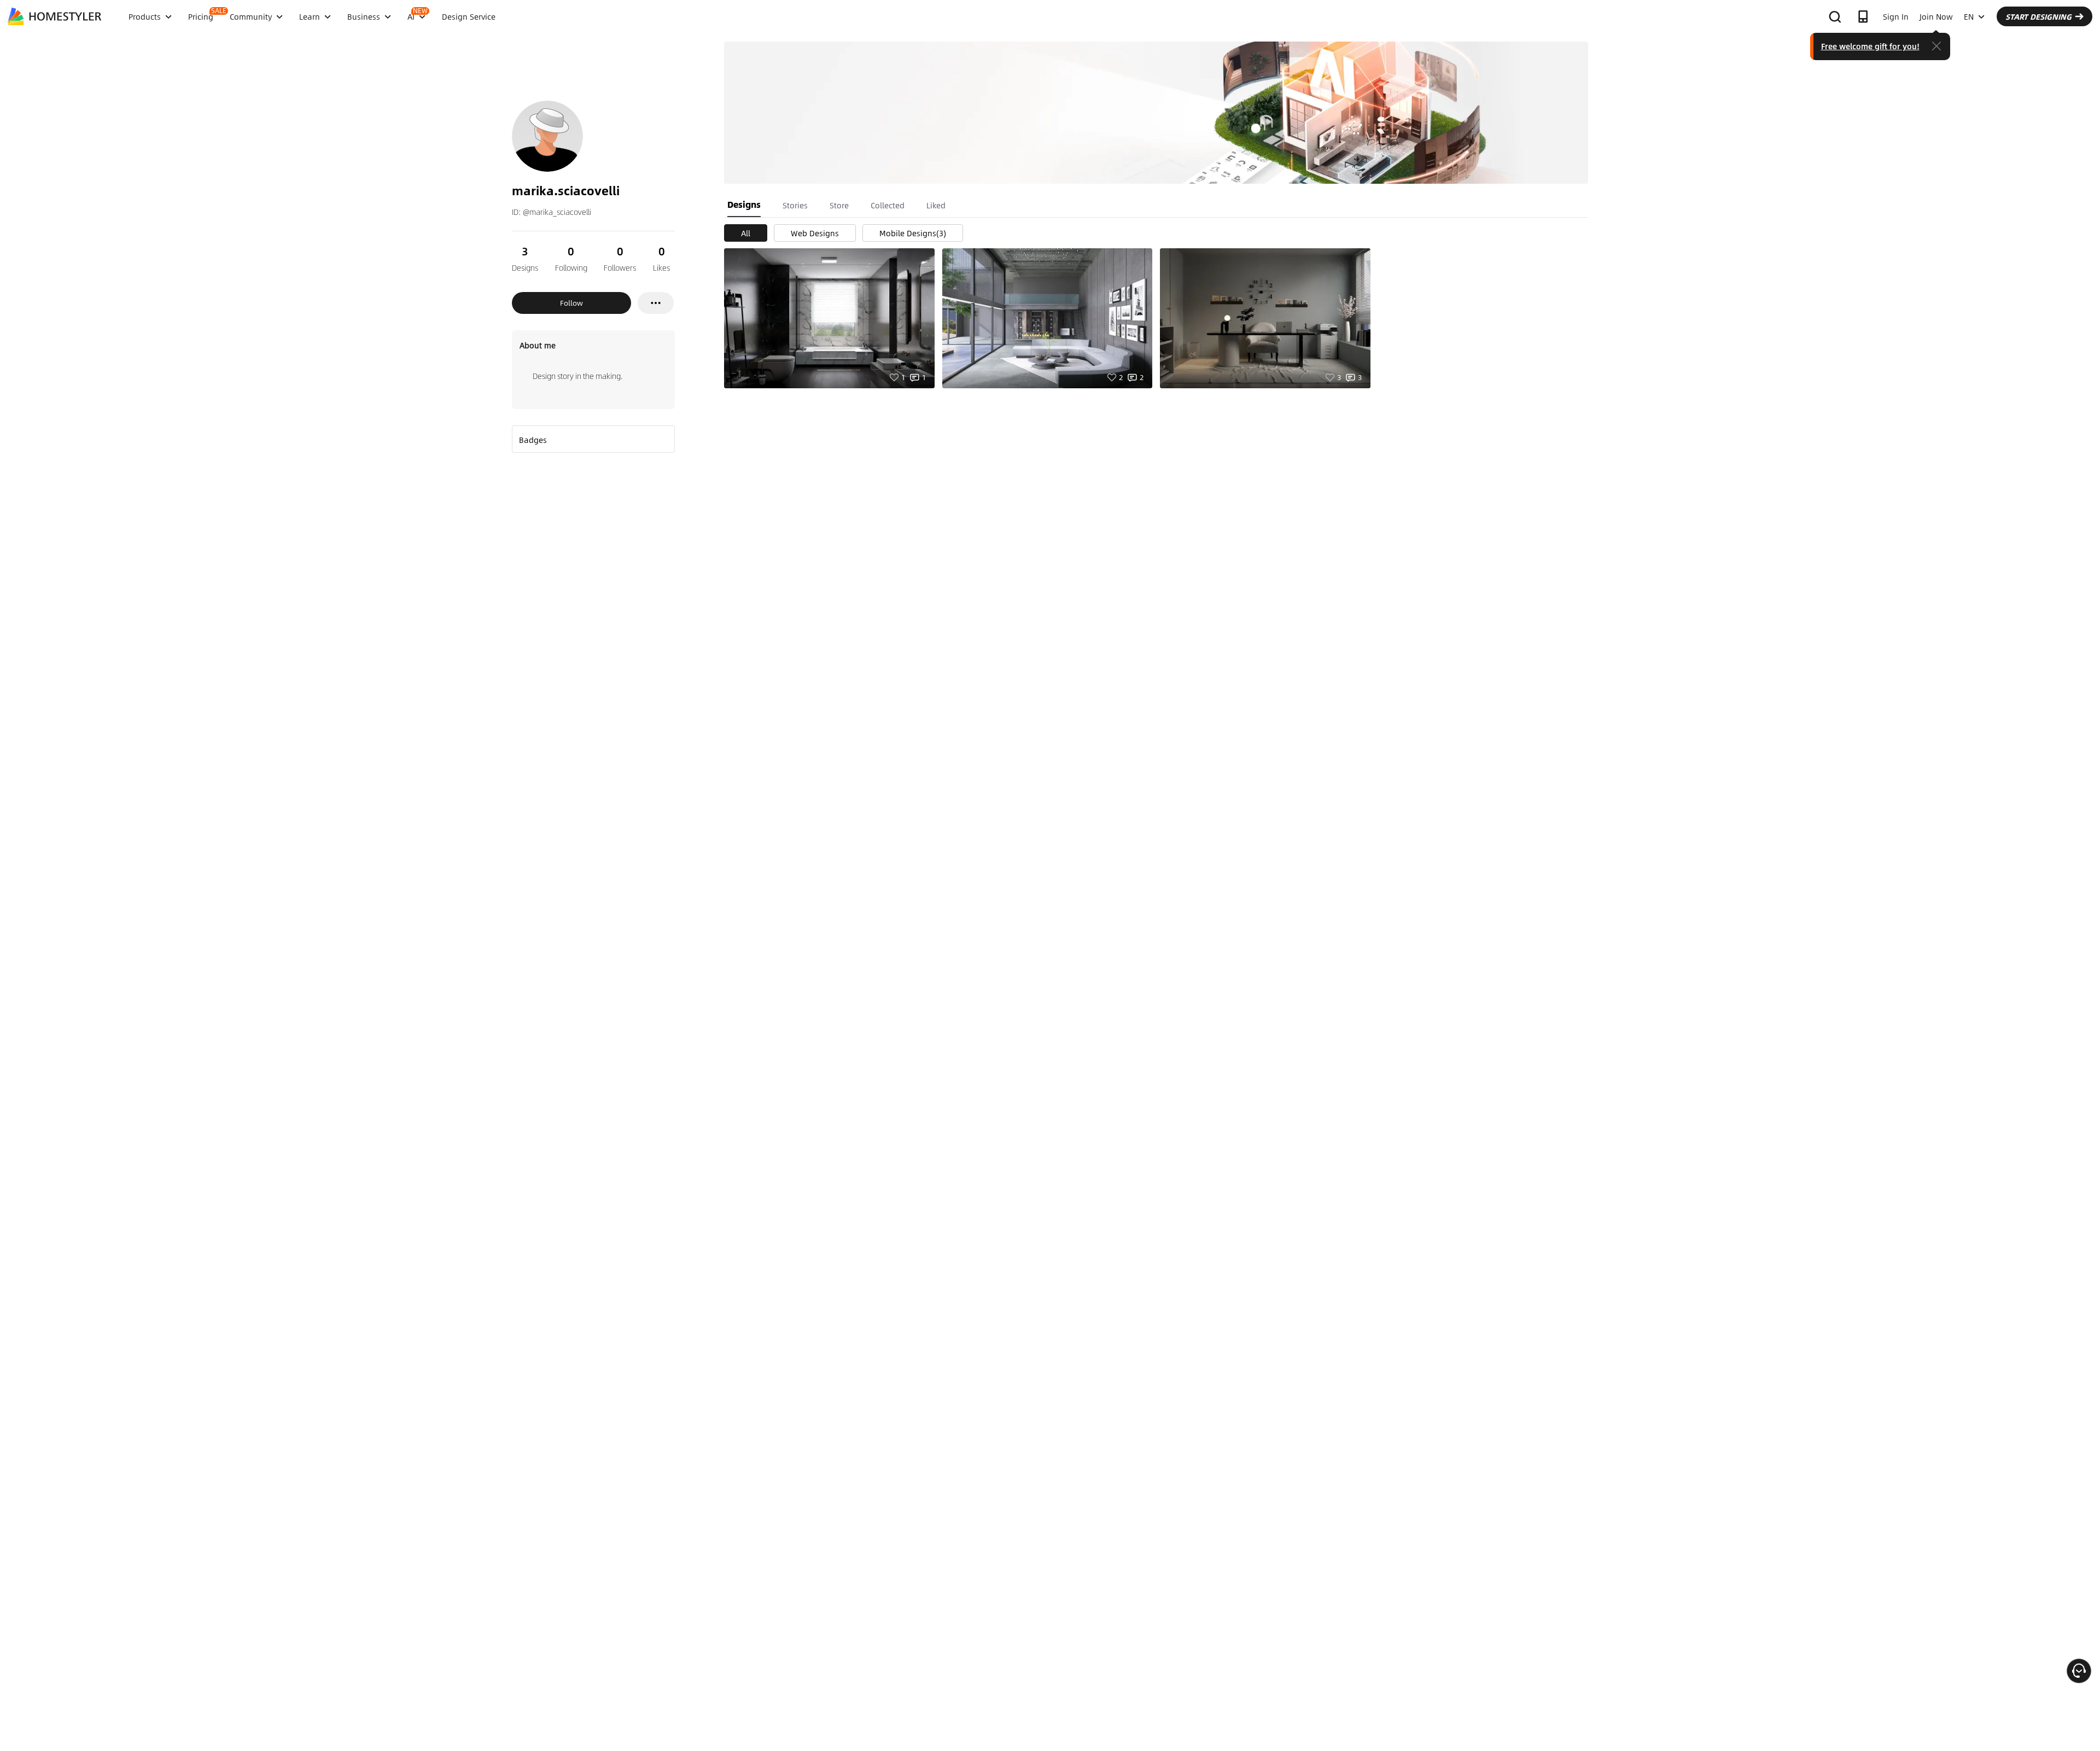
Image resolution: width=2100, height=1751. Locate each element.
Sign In (1896, 16)
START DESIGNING (2038, 16)
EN (1969, 16)
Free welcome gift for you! (1870, 46)
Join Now (1936, 16)
